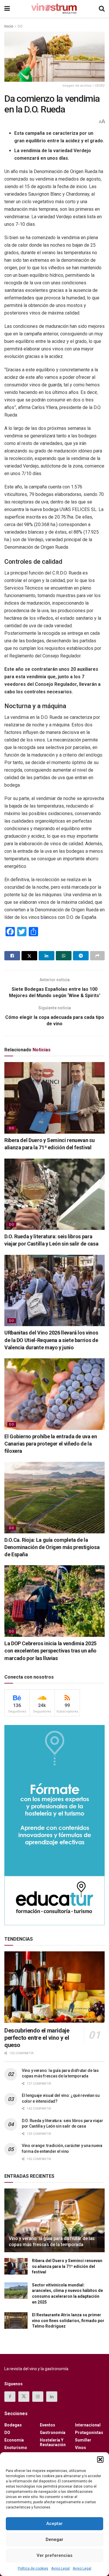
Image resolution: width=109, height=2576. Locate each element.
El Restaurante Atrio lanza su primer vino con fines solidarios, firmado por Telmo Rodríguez (68, 2320)
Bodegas (13, 2425)
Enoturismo (16, 2448)
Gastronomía (53, 2433)
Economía (14, 2440)
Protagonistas (89, 2433)
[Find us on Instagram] (38, 2397)
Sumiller (83, 2440)
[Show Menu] (7, 9)
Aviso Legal (60, 2568)
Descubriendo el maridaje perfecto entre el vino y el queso (37, 2038)
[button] (100, 2459)
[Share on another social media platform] (97, 956)
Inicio (9, 26)
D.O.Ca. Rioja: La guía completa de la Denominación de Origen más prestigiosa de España (52, 1547)
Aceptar (54, 2524)
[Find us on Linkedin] (52, 2397)
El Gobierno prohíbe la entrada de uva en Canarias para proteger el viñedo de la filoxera (51, 1444)
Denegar (54, 2539)
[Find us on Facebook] (10, 2397)
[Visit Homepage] (54, 9)
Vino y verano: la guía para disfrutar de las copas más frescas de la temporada (52, 2241)
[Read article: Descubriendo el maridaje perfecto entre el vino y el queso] (54, 1987)
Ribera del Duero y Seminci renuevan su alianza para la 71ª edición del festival (67, 2266)
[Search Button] (102, 9)
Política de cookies (33, 2568)
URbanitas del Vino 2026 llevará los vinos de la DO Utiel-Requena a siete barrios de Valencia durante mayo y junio (51, 1340)
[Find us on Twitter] (24, 2397)
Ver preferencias (54, 2555)
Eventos (48, 2425)
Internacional (88, 2425)
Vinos (81, 2448)
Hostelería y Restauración (53, 2442)
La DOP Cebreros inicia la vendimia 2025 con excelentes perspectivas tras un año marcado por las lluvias (50, 1651)
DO (20, 26)
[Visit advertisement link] (54, 1825)
